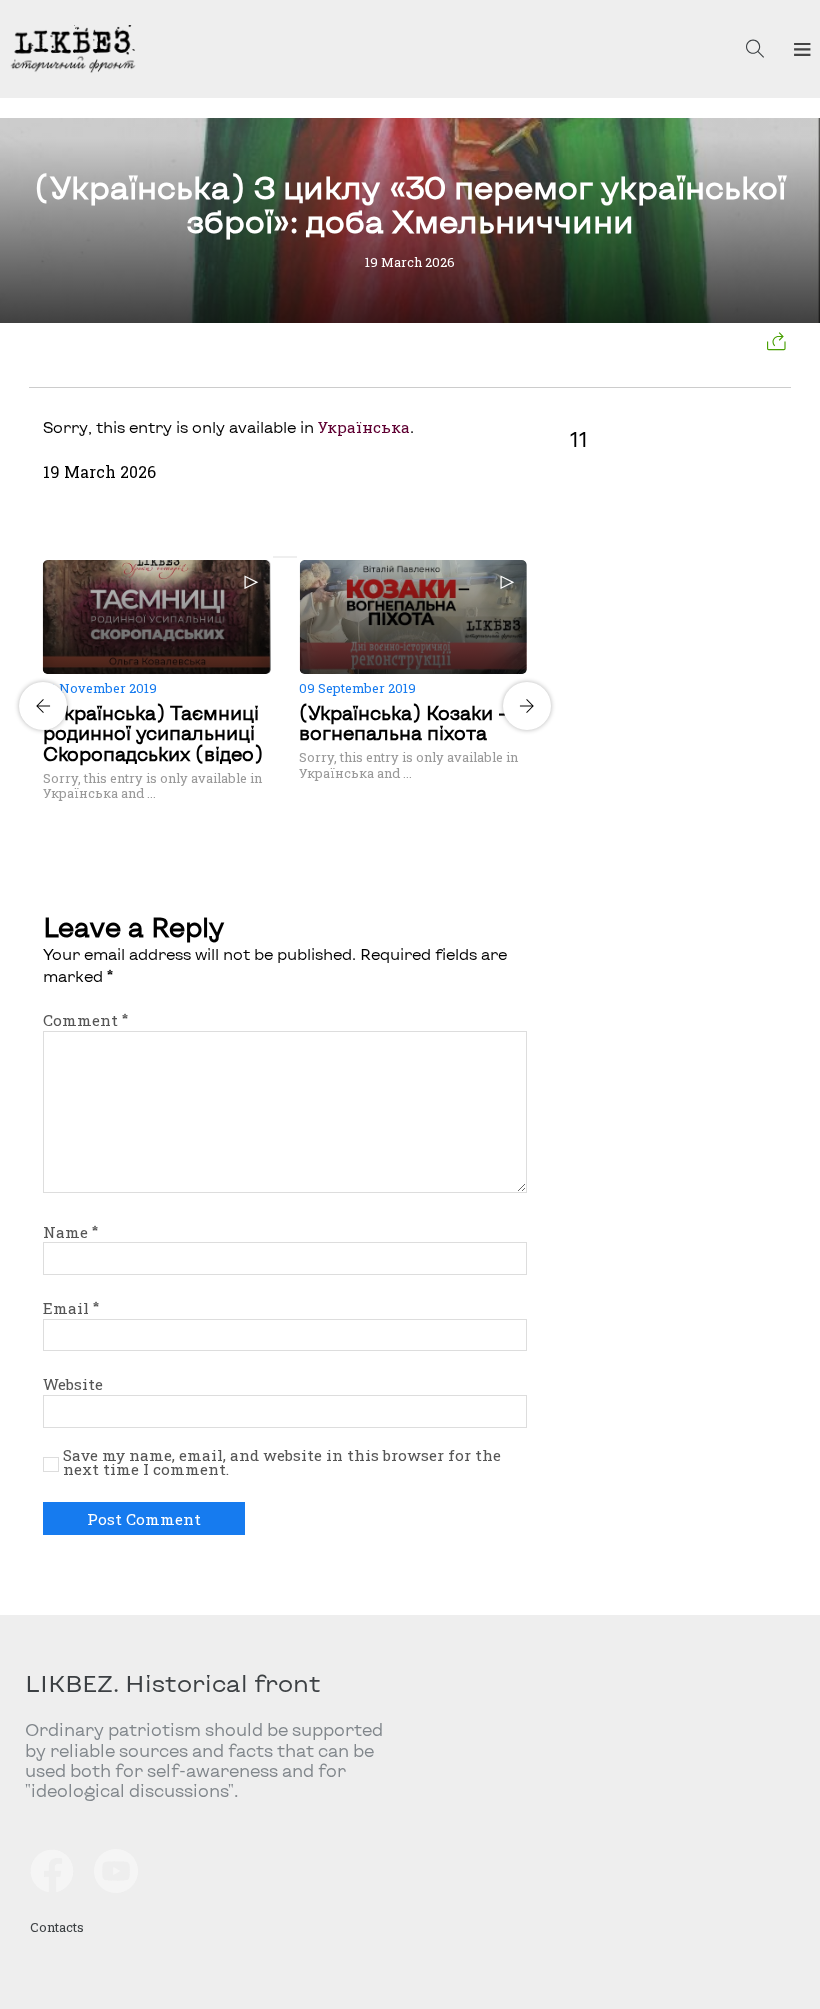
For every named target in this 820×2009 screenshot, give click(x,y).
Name (70, 1232)
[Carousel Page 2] (291, 557)
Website (73, 1384)
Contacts (57, 1927)
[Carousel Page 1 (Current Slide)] (279, 557)
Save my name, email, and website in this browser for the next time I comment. (282, 1463)
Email (71, 1308)
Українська (364, 427)
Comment (85, 1020)
